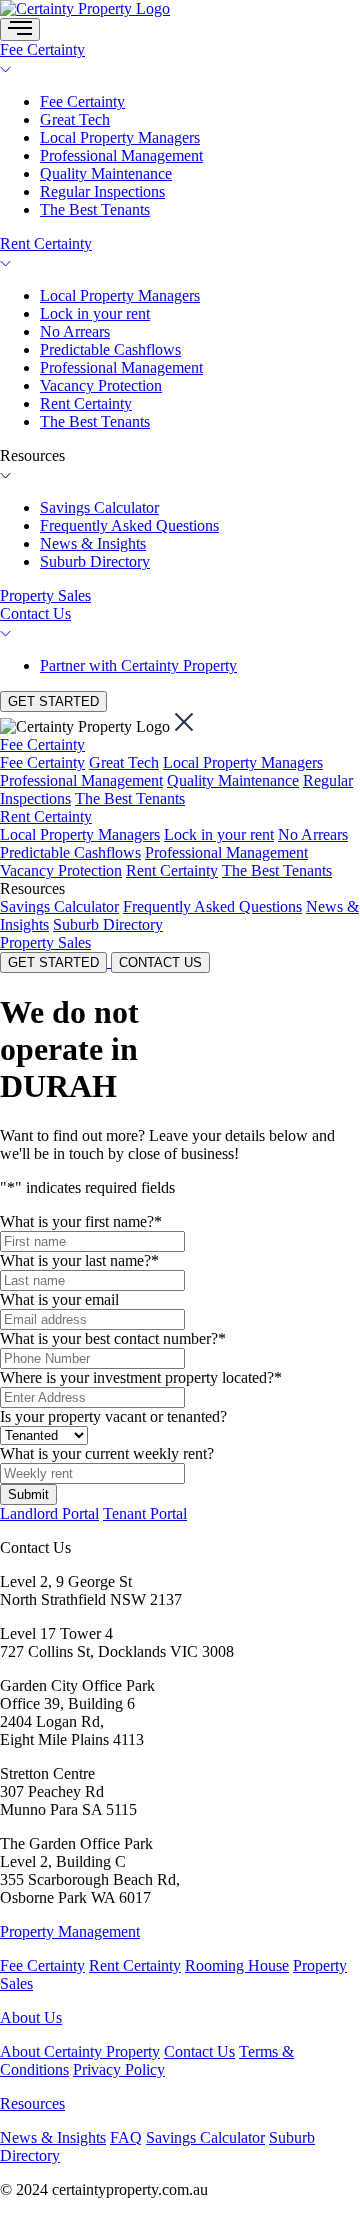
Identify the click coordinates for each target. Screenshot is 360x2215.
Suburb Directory (95, 561)
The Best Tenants (95, 209)
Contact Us (35, 613)
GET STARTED (53, 701)
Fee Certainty (42, 49)
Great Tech (75, 119)
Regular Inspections (102, 191)
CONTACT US (160, 962)
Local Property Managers (120, 137)
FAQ (126, 2137)
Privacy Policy (119, 2069)
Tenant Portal (145, 1513)
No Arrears (75, 331)
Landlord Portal (49, 1513)
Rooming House (237, 1965)
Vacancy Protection (101, 385)
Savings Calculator (99, 507)
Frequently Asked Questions (129, 525)
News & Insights (93, 543)
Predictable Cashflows (110, 349)
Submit (28, 1494)
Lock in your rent (95, 313)
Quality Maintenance (106, 173)
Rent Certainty (46, 243)
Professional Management (121, 155)
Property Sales (45, 595)
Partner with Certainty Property (138, 665)
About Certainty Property (80, 2051)
